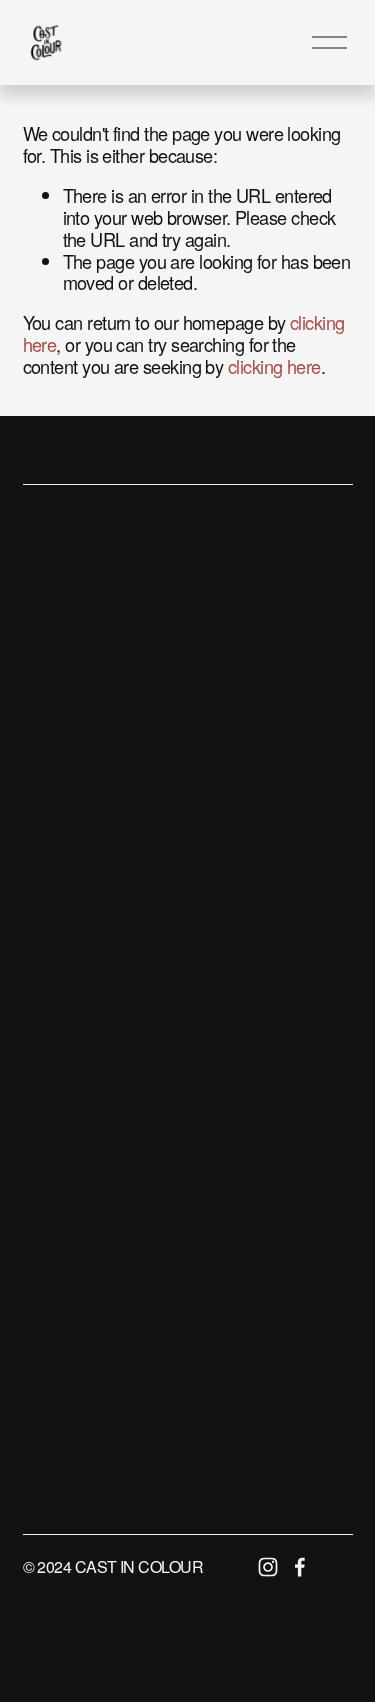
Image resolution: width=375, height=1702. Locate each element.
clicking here (274, 366)
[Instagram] (268, 1567)
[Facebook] (300, 1567)
